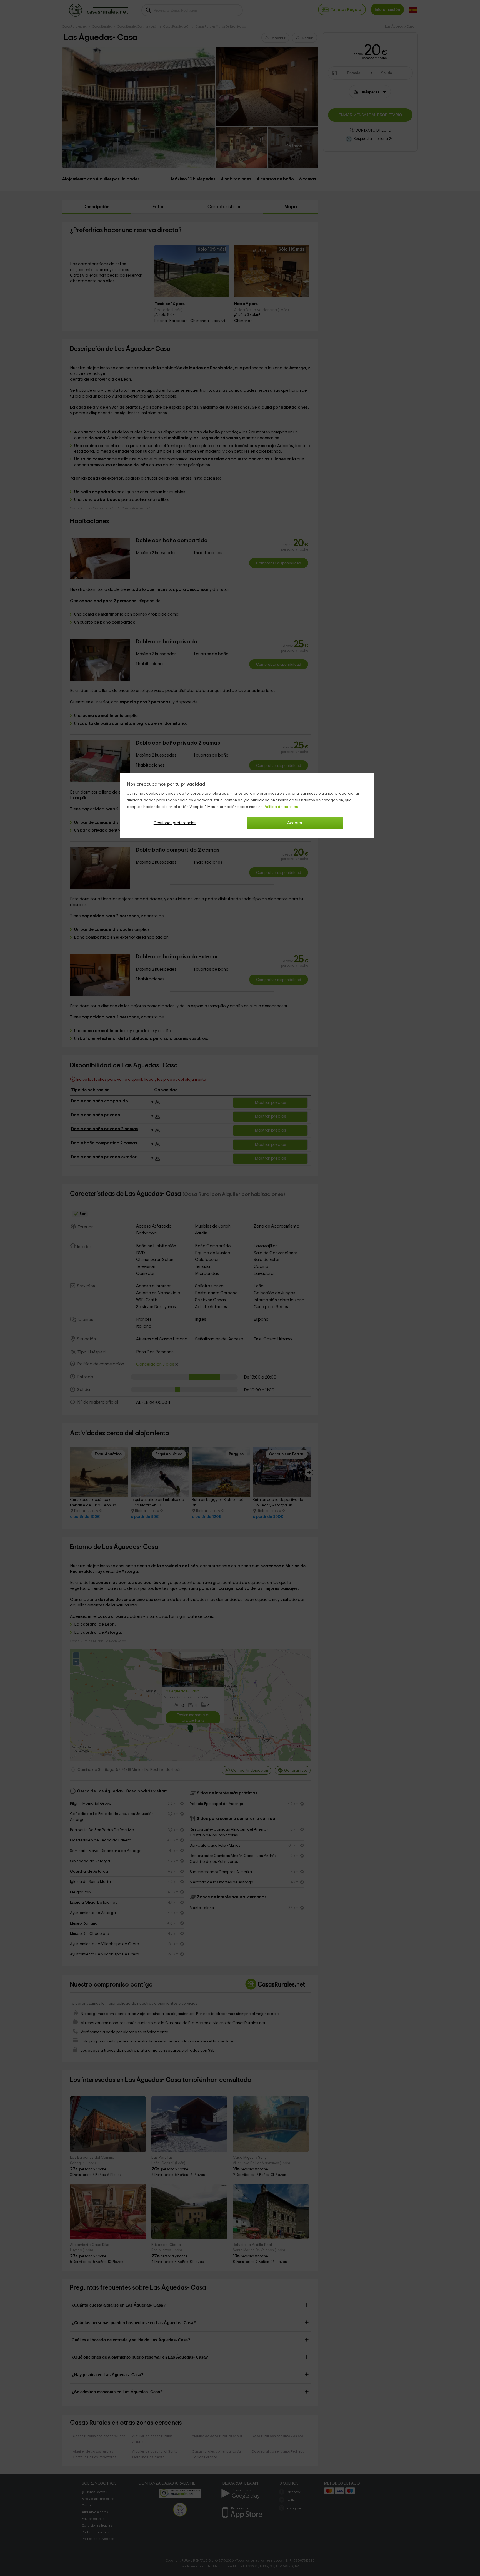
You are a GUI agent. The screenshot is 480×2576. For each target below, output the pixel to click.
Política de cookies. (281, 807)
